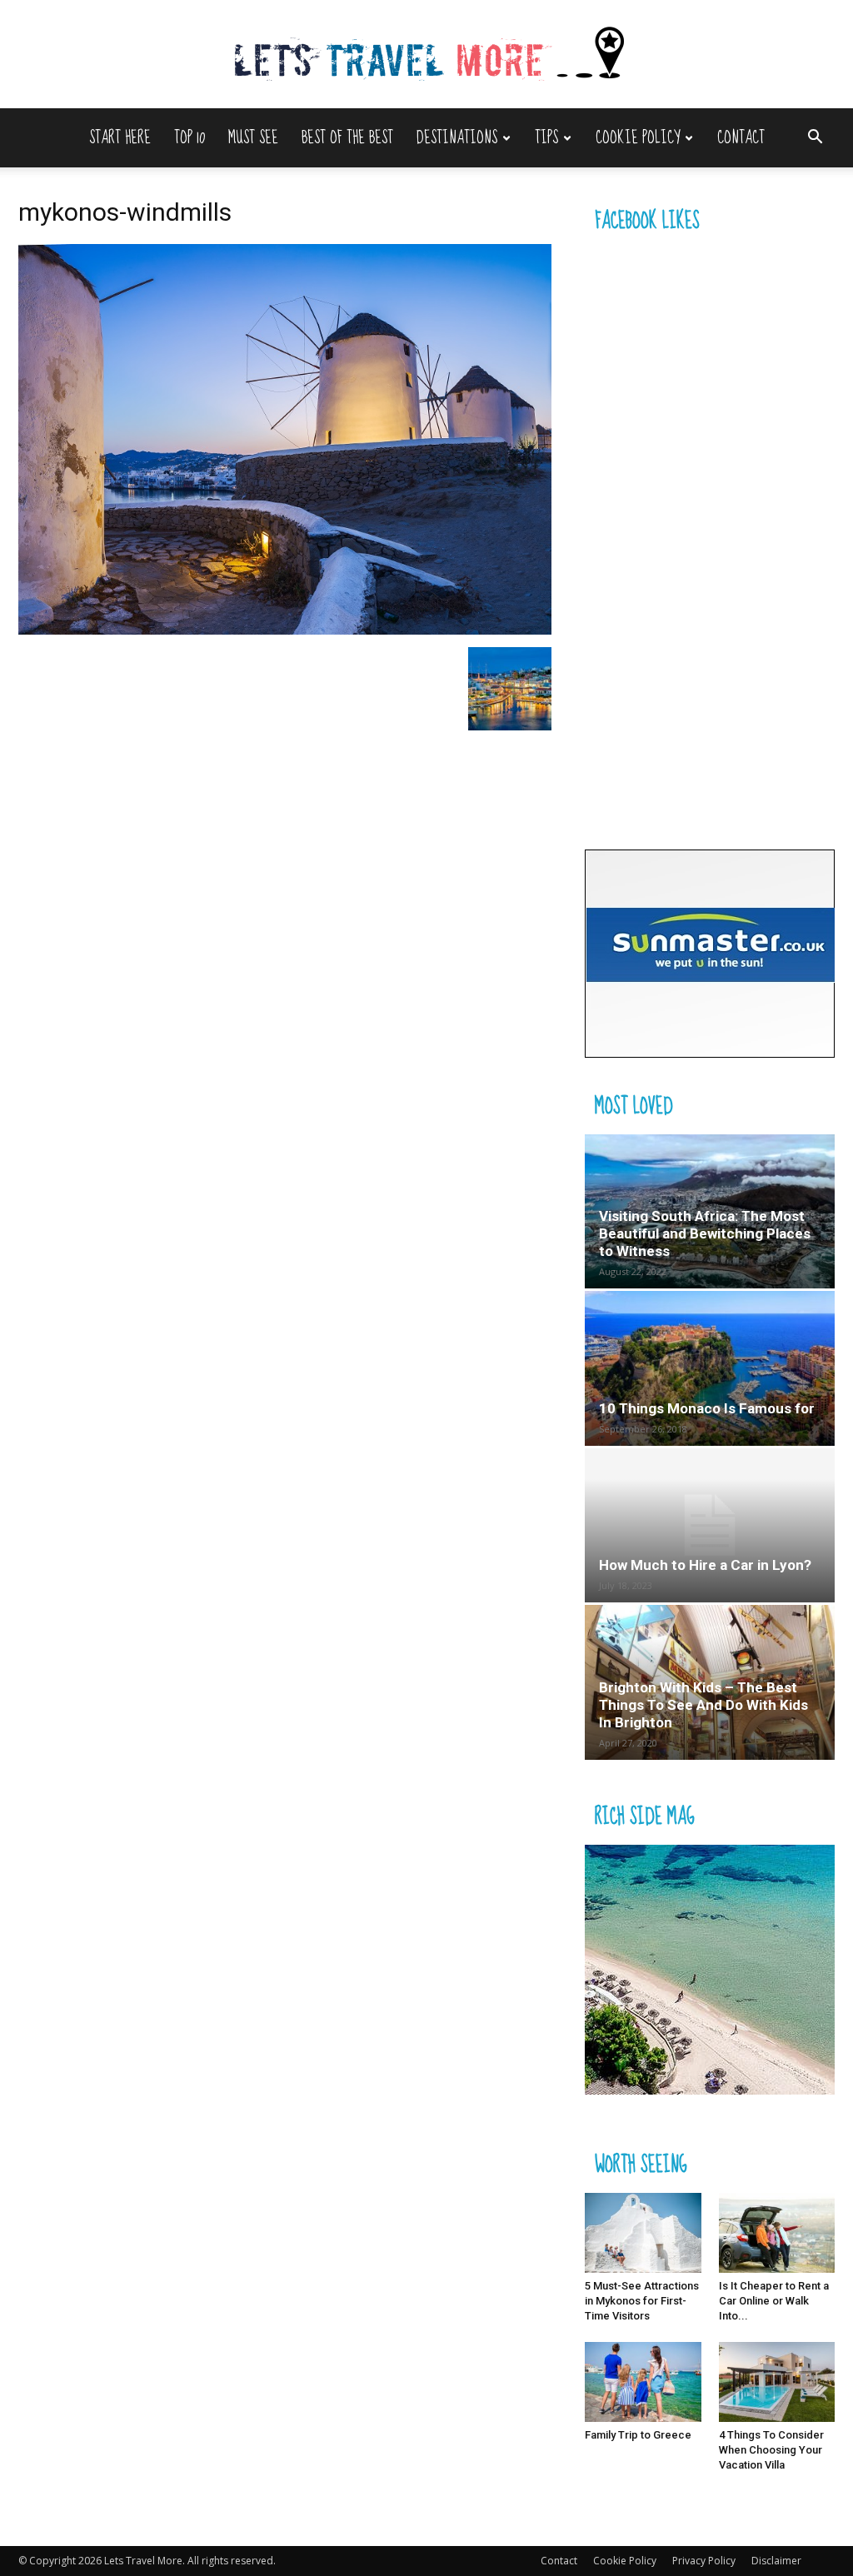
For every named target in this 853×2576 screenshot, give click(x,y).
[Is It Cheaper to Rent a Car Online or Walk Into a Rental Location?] (777, 2233)
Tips (546, 138)
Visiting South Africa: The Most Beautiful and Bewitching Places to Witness (705, 1233)
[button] (815, 139)
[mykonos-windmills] (285, 630)
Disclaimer (776, 2561)
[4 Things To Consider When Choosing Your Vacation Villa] (777, 2382)
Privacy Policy (704, 2561)
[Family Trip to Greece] (643, 2382)
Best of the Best (347, 138)
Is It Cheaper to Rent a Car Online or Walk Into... (774, 2301)
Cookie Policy (638, 138)
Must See (253, 138)
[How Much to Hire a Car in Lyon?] (710, 1525)
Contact (741, 138)
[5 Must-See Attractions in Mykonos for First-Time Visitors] (643, 2233)
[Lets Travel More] (426, 55)
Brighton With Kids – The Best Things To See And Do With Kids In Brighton (703, 1705)
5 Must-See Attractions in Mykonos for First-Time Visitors (642, 2301)
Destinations (457, 138)
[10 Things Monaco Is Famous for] (710, 1368)
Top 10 (190, 138)
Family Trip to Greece (638, 2435)
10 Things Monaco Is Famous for (707, 1408)
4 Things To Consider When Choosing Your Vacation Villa (771, 2450)
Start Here (120, 138)
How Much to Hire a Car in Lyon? (705, 1565)
